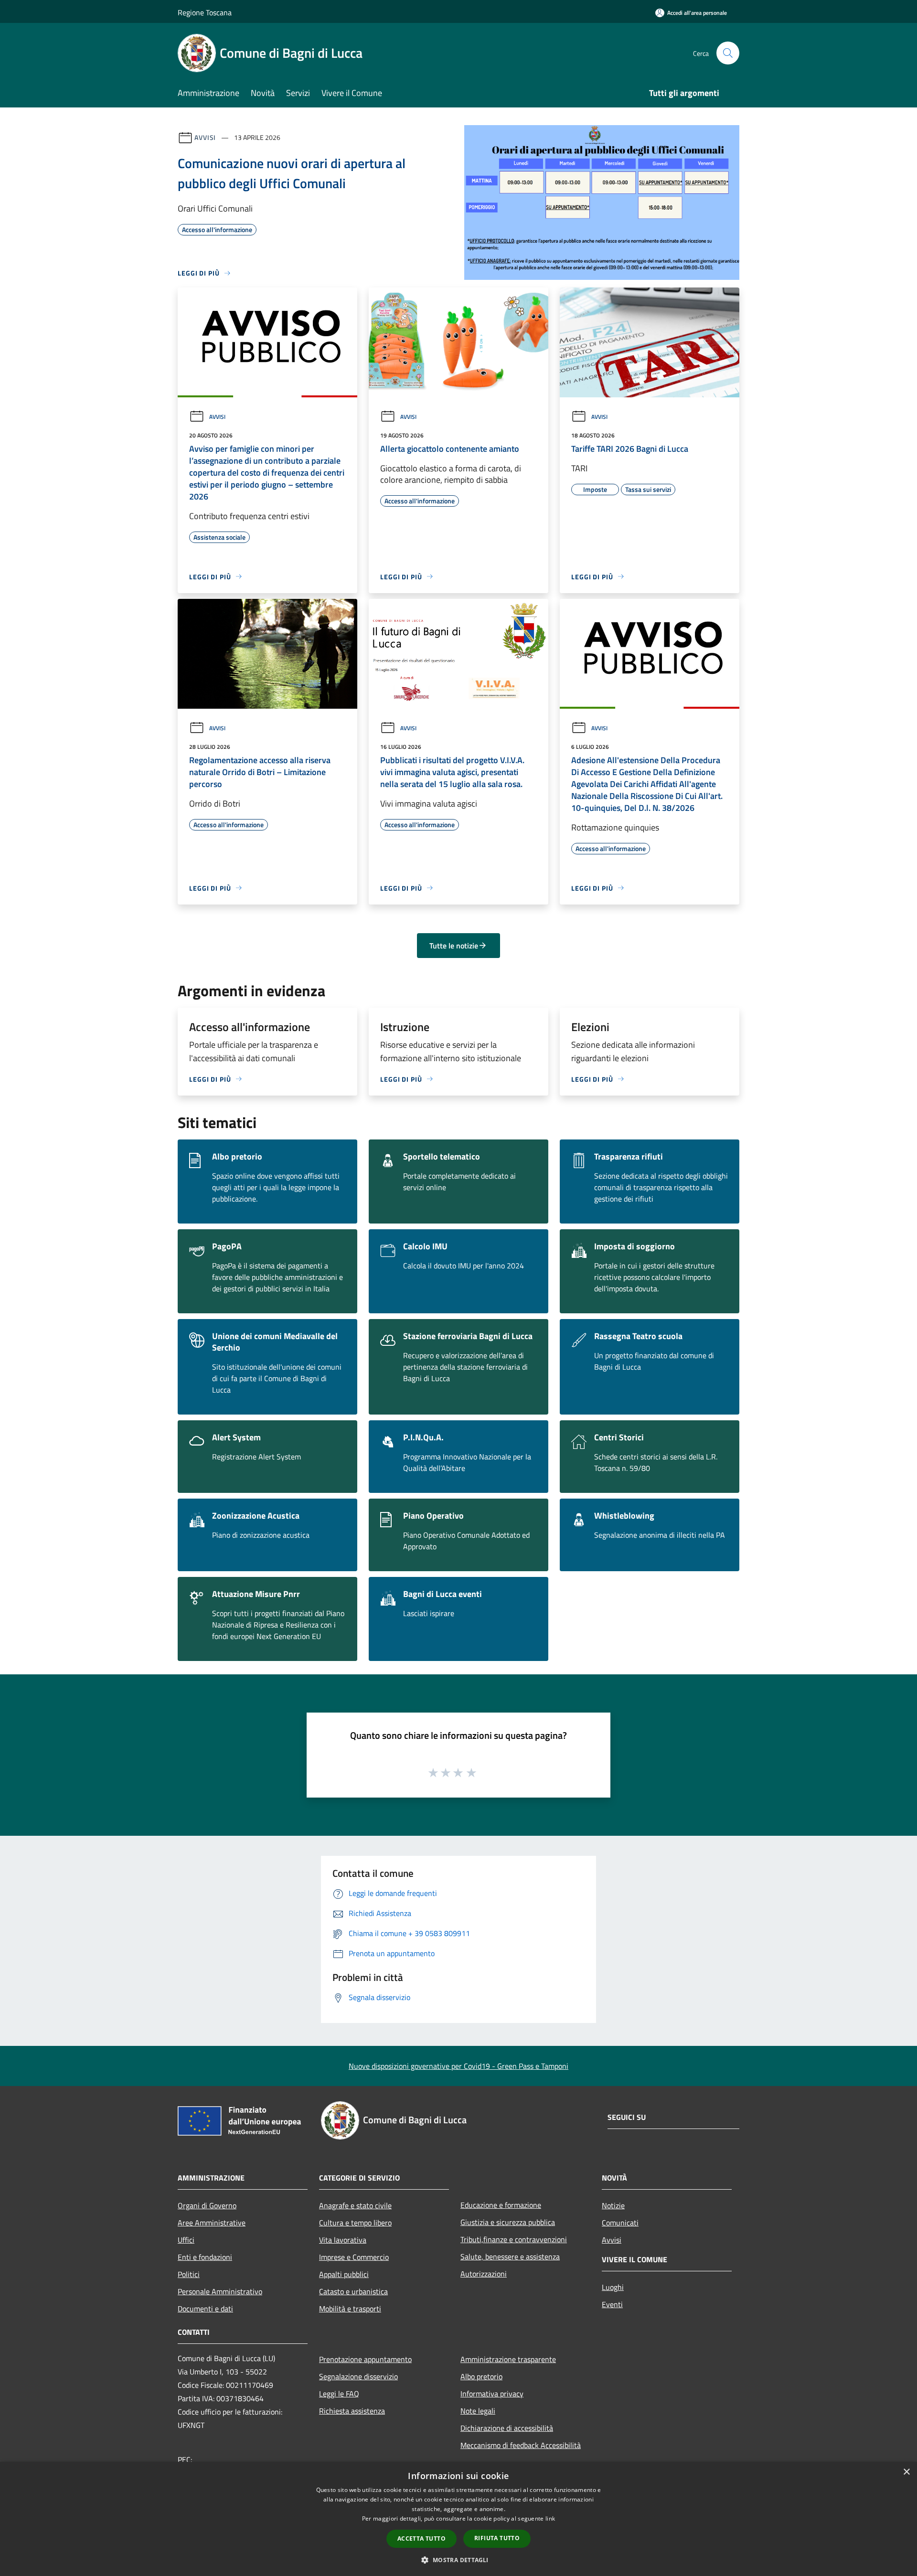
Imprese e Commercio (354, 2257)
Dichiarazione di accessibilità (507, 2428)
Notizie (613, 2205)
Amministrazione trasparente (508, 2359)
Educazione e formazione (501, 2205)
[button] (458, 2560)
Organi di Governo (207, 2205)
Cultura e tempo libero (355, 2223)
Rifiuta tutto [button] (497, 2538)
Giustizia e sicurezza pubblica (508, 2222)
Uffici (186, 2240)
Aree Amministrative (212, 2223)
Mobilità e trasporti (350, 2309)
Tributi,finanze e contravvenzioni (514, 2239)
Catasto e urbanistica (353, 2291)
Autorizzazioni (484, 2274)
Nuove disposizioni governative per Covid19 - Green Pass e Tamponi (458, 2066)
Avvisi (205, 137)
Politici (189, 2274)
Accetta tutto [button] (421, 2539)
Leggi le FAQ (339, 2394)
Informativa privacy (492, 2394)
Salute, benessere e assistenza (510, 2257)
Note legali (478, 2411)
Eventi (612, 2304)
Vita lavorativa (343, 2240)
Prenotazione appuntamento (365, 2359)
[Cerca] (728, 53)
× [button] (906, 2472)
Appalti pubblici (344, 2274)
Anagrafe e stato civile (355, 2205)
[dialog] (458, 2519)
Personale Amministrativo (220, 2291)
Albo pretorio (481, 2376)
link (550, 2518)
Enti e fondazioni (205, 2257)
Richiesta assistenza (352, 2411)
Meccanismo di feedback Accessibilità (521, 2445)
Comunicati (620, 2223)
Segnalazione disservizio (358, 2376)
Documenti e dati (205, 2309)
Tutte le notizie (454, 946)
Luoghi (613, 2287)
